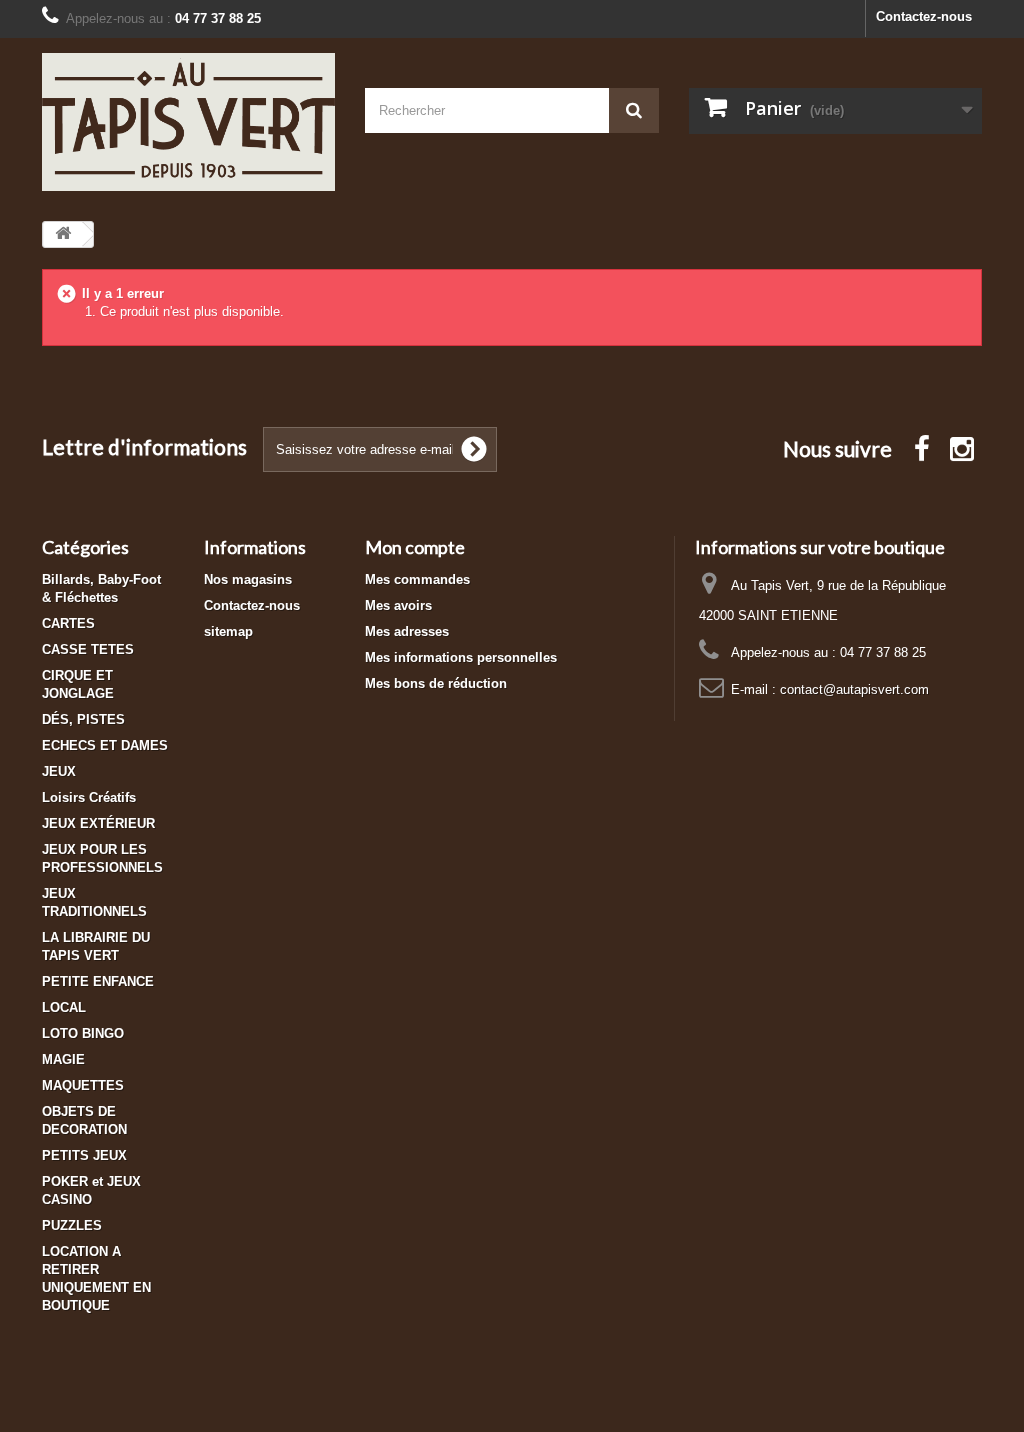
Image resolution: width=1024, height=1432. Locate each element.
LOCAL (64, 1007)
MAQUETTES (83, 1085)
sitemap (228, 631)
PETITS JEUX (84, 1155)
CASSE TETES (88, 649)
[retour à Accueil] (63, 234)
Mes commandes (417, 579)
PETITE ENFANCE (98, 981)
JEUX (59, 771)
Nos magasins (248, 579)
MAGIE (63, 1059)
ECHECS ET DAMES (105, 745)
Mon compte (415, 547)
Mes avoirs (398, 605)
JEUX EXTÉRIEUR (98, 823)
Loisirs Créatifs (89, 797)
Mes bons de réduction (436, 683)
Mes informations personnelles (461, 657)
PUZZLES (72, 1225)
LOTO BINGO (83, 1033)
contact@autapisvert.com (854, 689)
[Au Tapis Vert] (188, 122)
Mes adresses (407, 631)
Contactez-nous (924, 16)
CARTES (68, 623)
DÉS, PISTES (83, 719)
